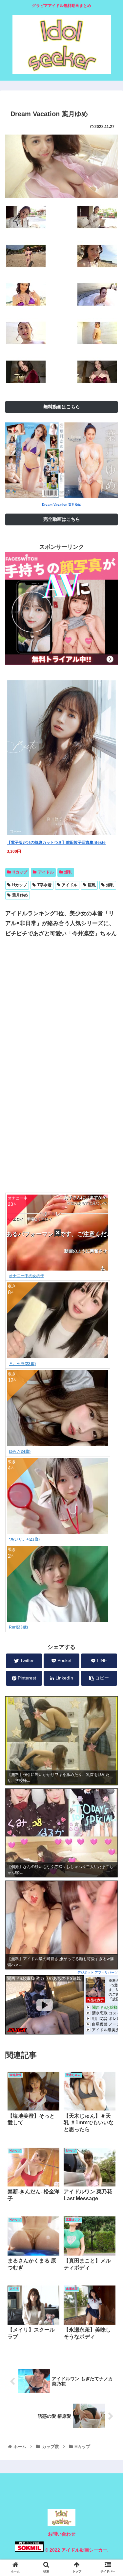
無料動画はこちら (62, 407)
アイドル (46, 872)
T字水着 (44, 885)
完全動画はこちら (62, 519)
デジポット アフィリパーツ (98, 1972)
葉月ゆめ (20, 895)
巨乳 (92, 885)
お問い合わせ (62, 2534)
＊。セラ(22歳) (22, 1364)
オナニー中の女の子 (27, 1276)
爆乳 (68, 872)
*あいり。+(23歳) (24, 1539)
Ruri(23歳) (18, 1627)
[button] (110, 1337)
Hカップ (20, 872)
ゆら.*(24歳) (20, 1452)
